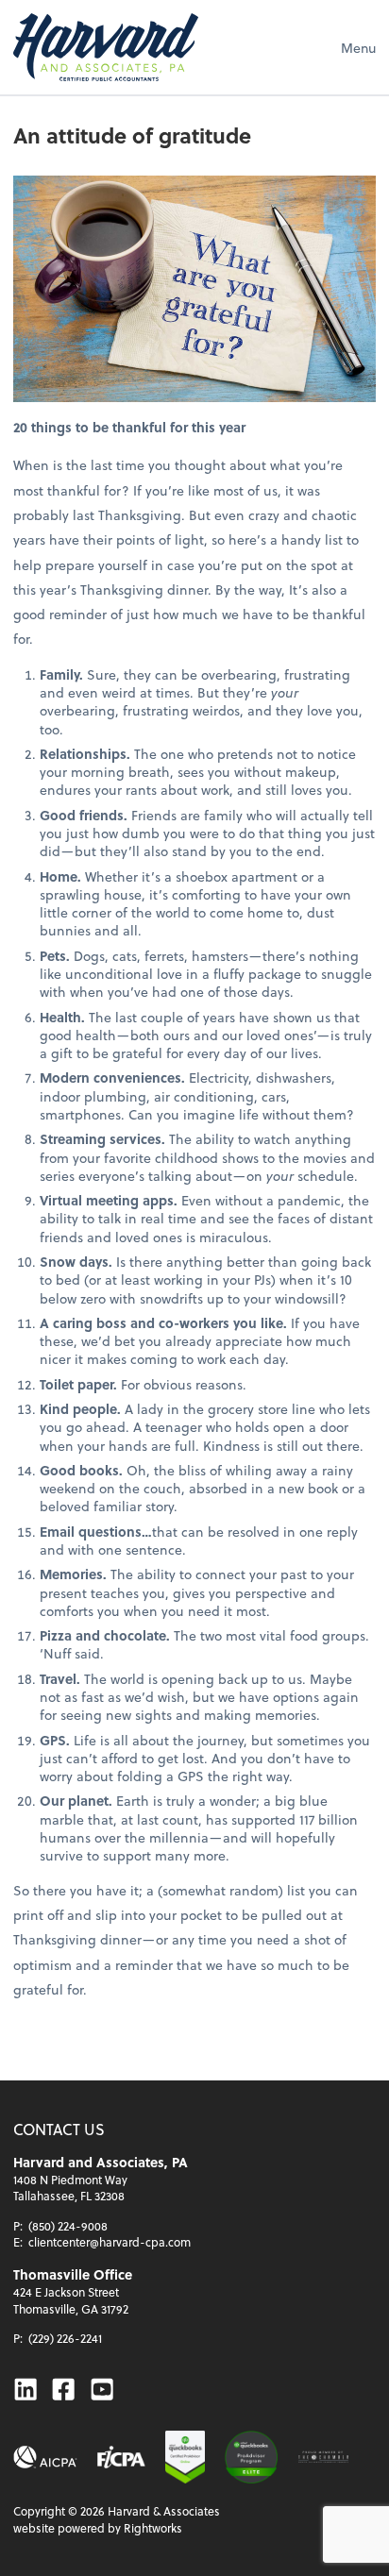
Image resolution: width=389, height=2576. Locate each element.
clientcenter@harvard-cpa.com (110, 2242)
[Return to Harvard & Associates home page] (106, 47)
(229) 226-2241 (65, 2338)
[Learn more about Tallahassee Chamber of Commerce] (323, 2458)
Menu (358, 48)
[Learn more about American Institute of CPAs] (45, 2458)
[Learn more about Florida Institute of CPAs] (121, 2458)
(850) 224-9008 (68, 2226)
